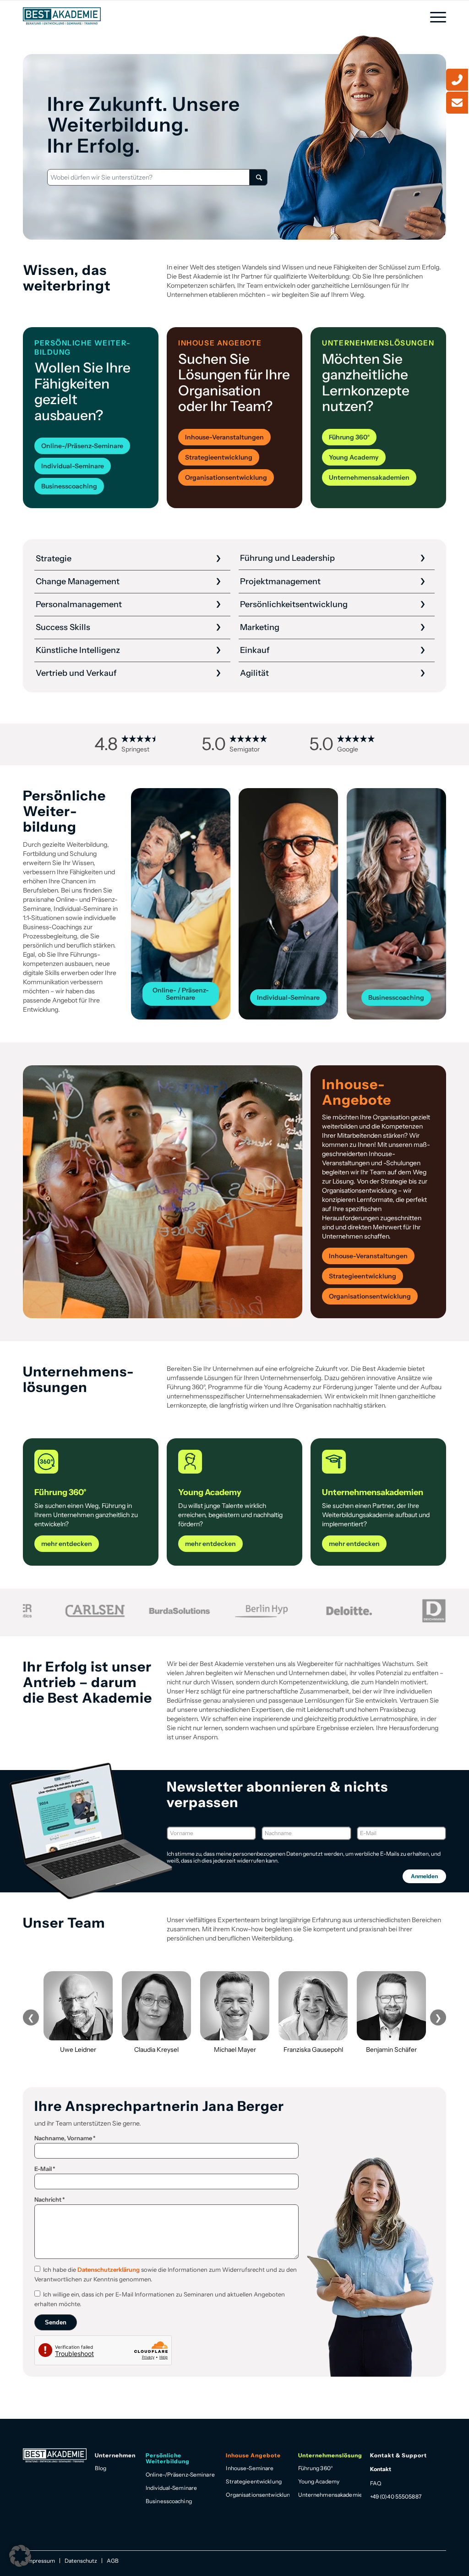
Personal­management (79, 604)
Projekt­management (280, 581)
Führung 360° (316, 2468)
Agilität (254, 673)
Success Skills (63, 627)
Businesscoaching (169, 2501)
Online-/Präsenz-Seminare (180, 2475)
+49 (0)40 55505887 (396, 2497)
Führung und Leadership (287, 558)
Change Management (78, 581)
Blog (101, 2468)
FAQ (376, 2483)
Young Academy (319, 2481)
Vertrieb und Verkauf (76, 673)
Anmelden (424, 1876)
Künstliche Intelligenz (78, 650)
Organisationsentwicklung (258, 2495)
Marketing (260, 627)
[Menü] (435, 17)
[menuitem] (435, 17)
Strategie (54, 559)
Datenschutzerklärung (109, 2269)
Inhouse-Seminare (250, 2468)
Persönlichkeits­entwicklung (294, 604)
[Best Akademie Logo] (62, 16)
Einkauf (255, 650)
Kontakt (381, 2469)
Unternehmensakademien (330, 2495)
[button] (20, 2556)
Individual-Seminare (171, 2488)
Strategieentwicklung (254, 2481)
